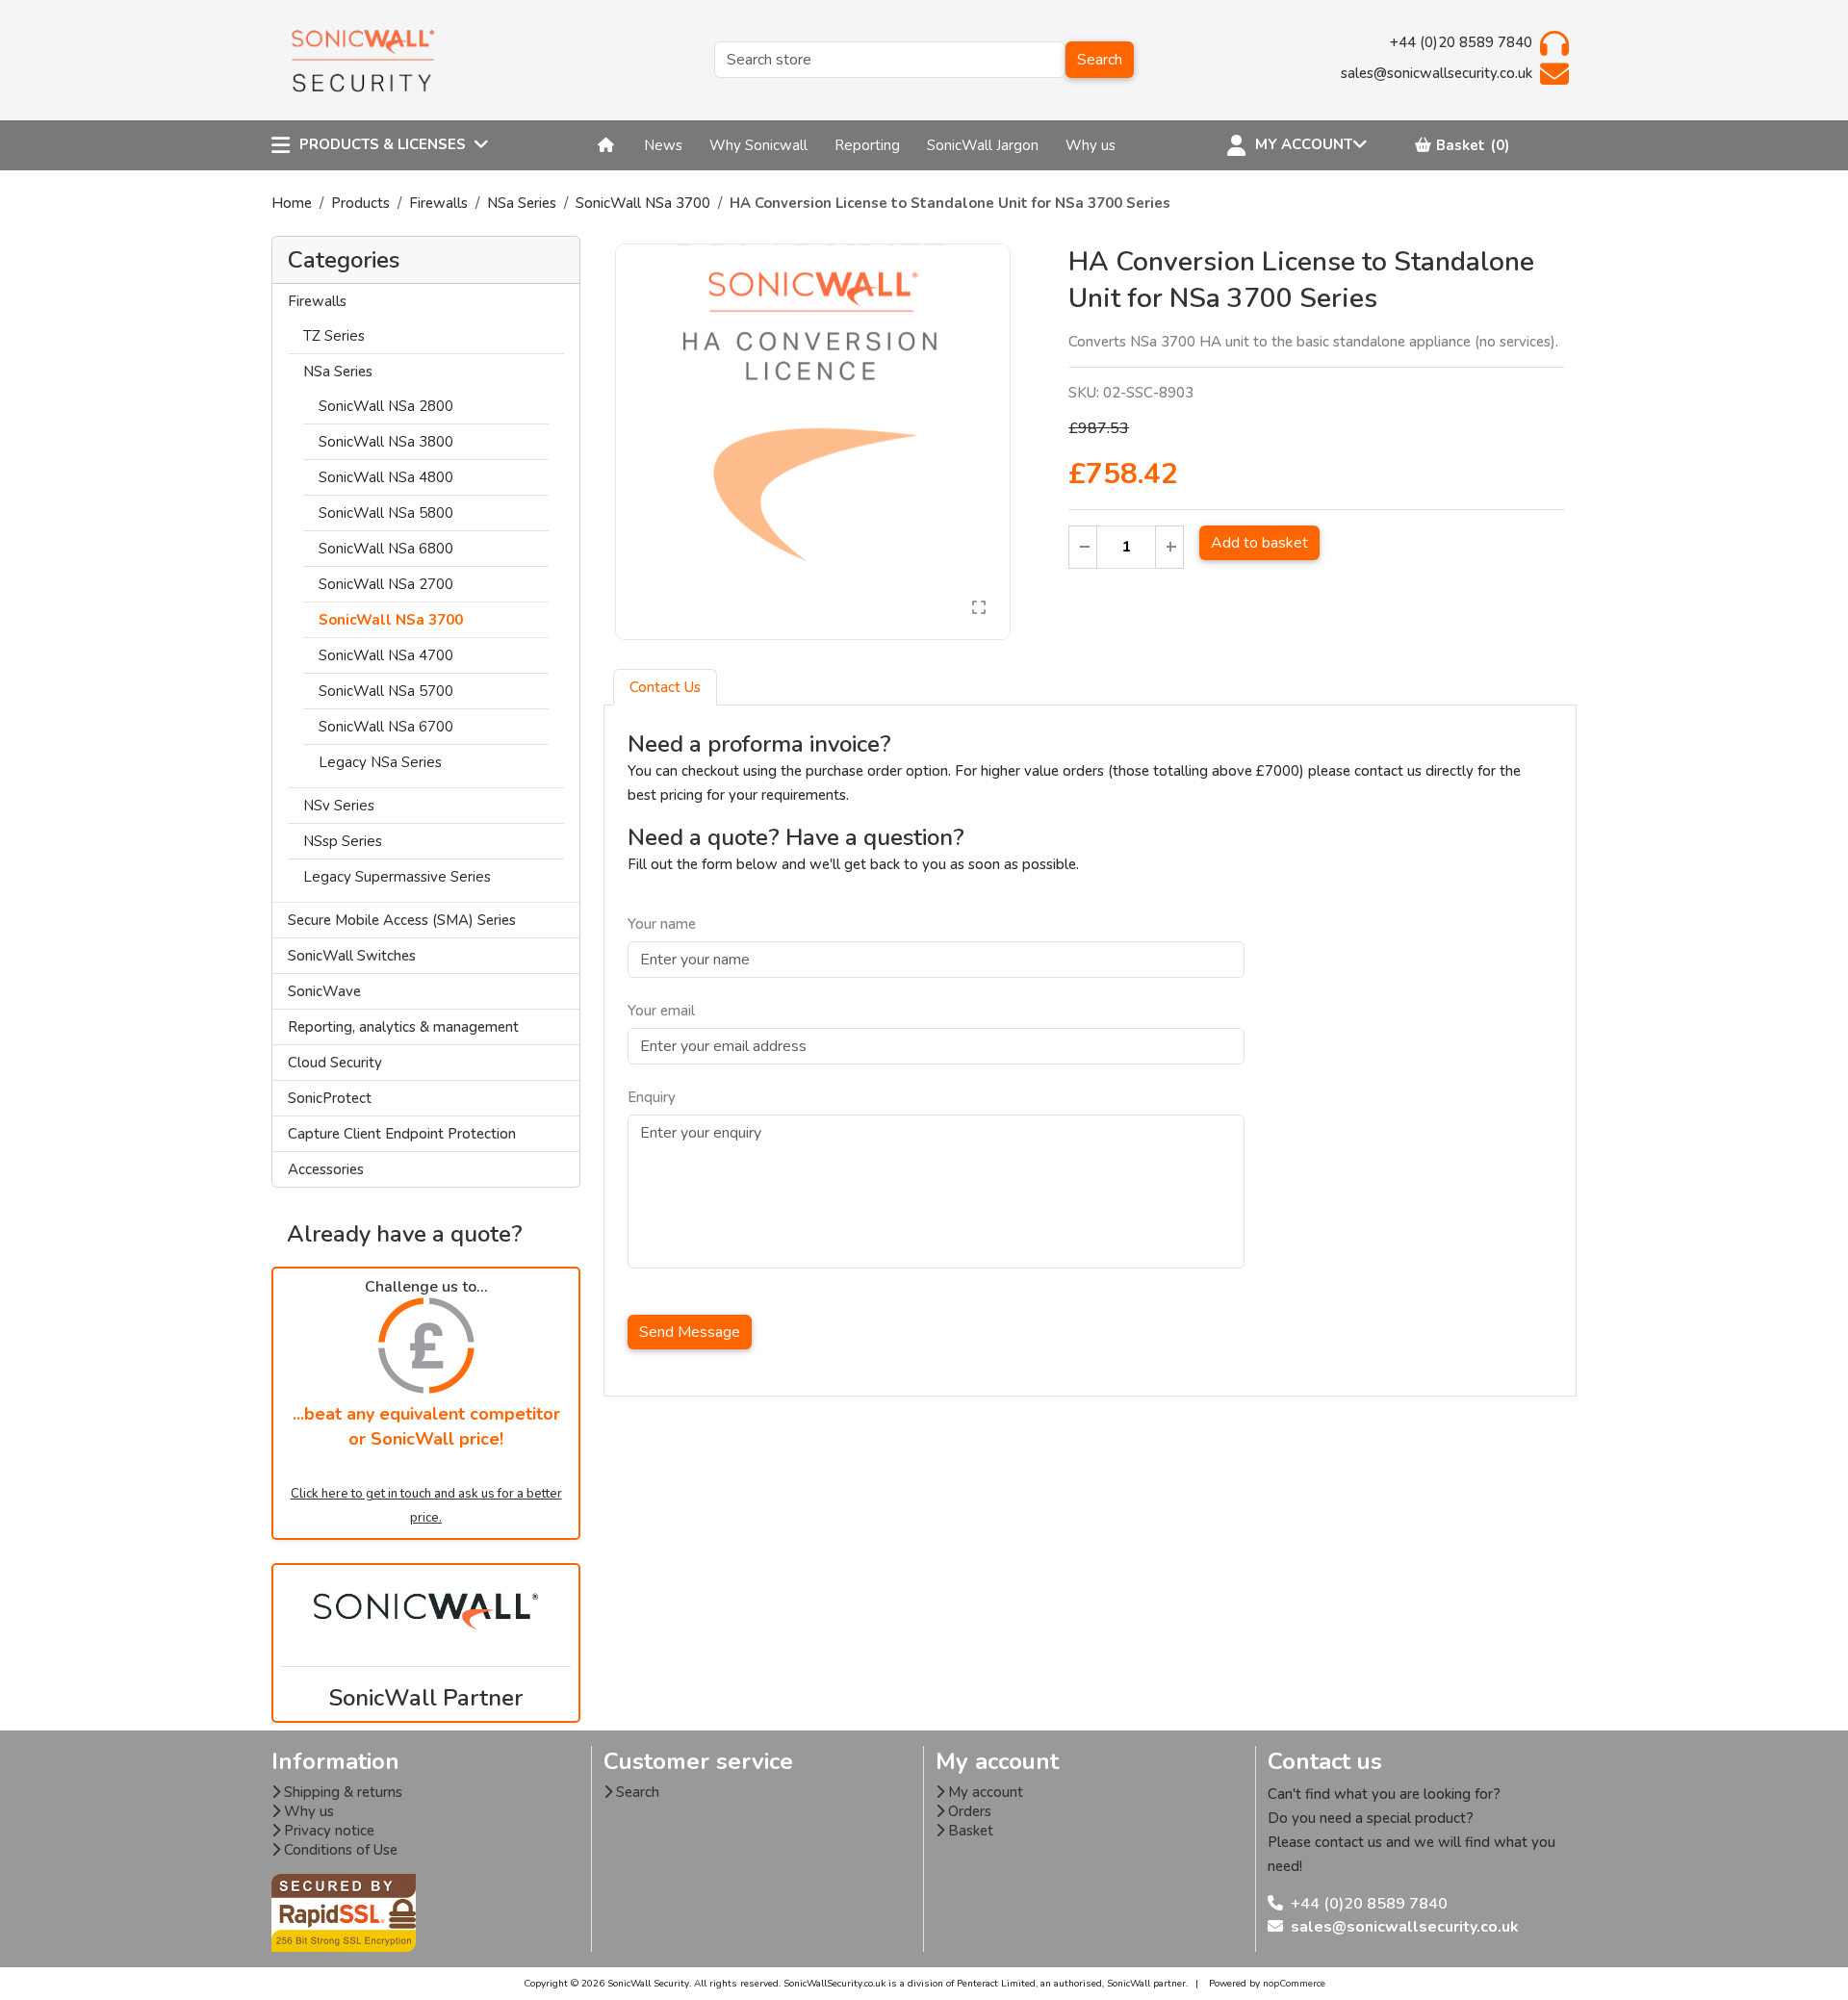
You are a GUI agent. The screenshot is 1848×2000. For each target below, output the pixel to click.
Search (1100, 60)
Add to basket (1259, 543)
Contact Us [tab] (665, 687)
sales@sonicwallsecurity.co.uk (1405, 1927)
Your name (662, 924)
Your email (661, 1011)
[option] (813, 442)
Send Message (690, 1332)
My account (984, 1792)
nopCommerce (1294, 1984)
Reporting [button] (867, 145)
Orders (968, 1811)
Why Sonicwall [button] (758, 145)
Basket (969, 1831)
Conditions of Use (339, 1850)
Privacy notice (327, 1831)
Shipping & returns (341, 1792)
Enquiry (652, 1097)
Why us (307, 1811)
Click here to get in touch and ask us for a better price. (426, 1506)
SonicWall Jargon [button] (983, 145)
